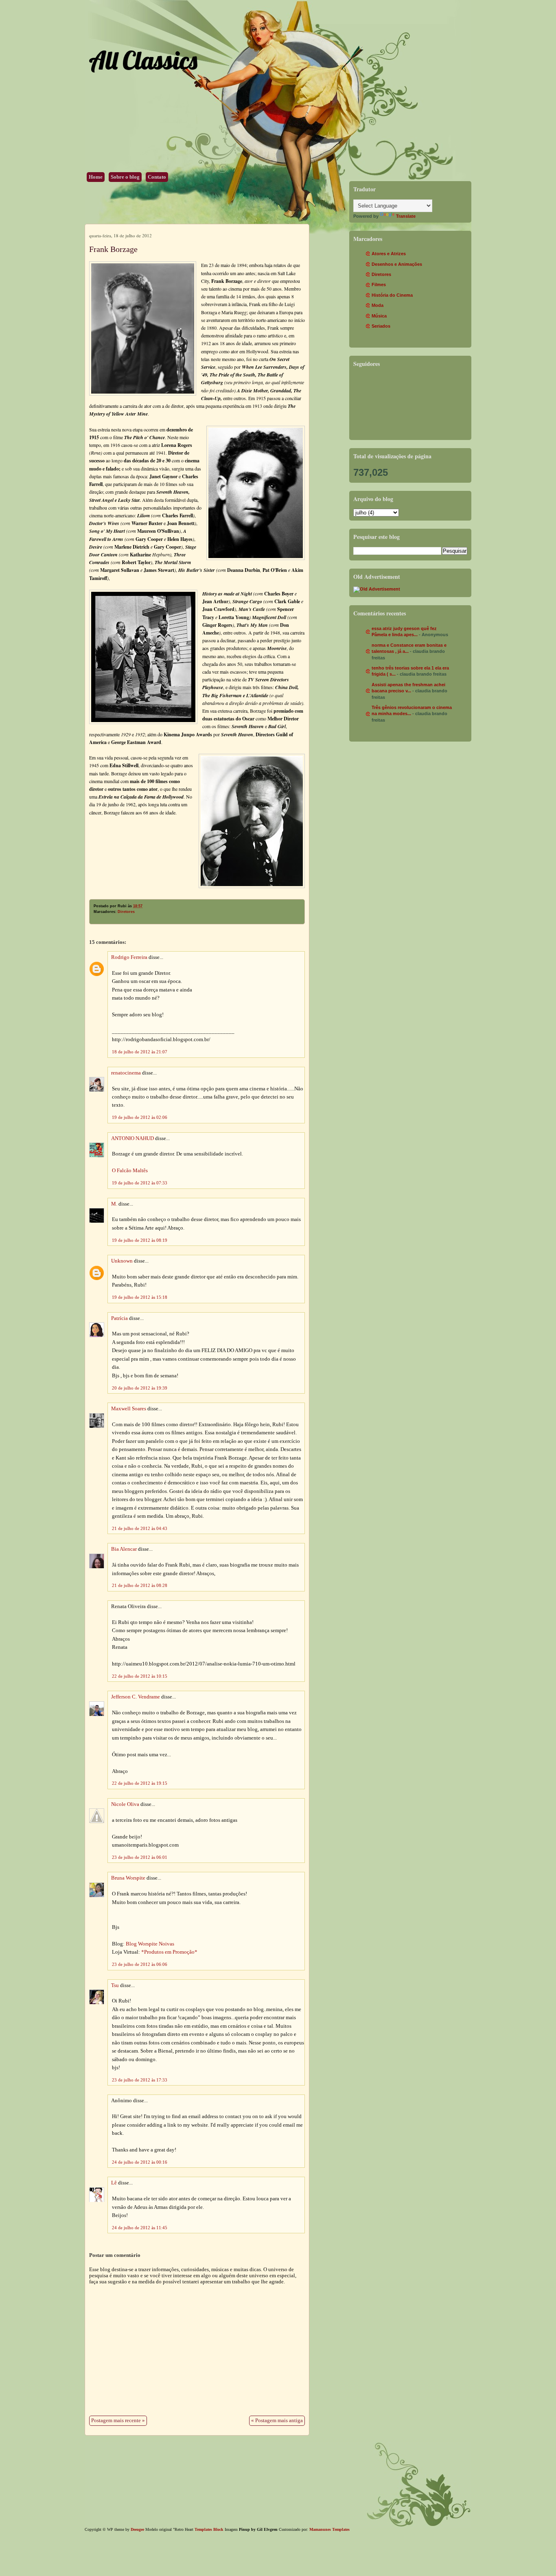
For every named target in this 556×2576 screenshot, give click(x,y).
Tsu (115, 1985)
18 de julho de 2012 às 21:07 (140, 1052)
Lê (114, 2183)
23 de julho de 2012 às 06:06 (140, 1964)
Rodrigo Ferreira (129, 957)
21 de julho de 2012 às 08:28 (140, 1585)
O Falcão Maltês (130, 1171)
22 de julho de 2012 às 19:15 (140, 1783)
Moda (378, 305)
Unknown (122, 1261)
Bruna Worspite (128, 1878)
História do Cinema (392, 295)
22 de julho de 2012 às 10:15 (140, 1676)
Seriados (381, 326)
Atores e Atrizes (389, 254)
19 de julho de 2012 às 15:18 (140, 1297)
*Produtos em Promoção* (169, 1952)
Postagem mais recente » (118, 2421)
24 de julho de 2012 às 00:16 (140, 2162)
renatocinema (126, 1073)
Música (379, 316)
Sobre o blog (125, 177)
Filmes (379, 285)
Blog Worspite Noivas (150, 1944)
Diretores (126, 912)
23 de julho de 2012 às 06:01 (140, 1857)
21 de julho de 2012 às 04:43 (140, 1528)
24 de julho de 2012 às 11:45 (140, 2228)
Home (96, 177)
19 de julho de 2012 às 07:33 (140, 1183)
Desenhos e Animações (397, 264)
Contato (157, 177)
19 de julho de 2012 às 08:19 (140, 1240)
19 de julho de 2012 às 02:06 (140, 1117)
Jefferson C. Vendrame (136, 1697)
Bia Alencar (124, 1549)
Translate (406, 216)
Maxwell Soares (129, 1409)
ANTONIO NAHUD (132, 1138)
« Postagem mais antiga (277, 2421)
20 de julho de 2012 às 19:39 (140, 1388)
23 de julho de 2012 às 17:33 (140, 2080)
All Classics (143, 60)
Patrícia (119, 1318)
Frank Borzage (113, 249)
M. (114, 1204)
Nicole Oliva (125, 1804)
